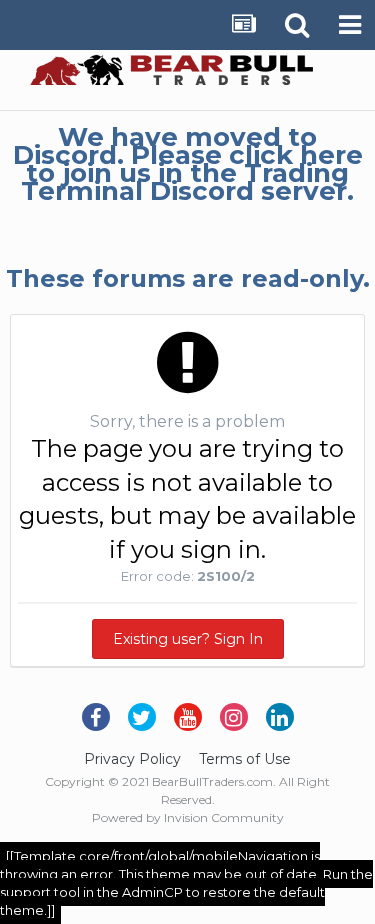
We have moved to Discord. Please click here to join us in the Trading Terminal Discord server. (188, 164)
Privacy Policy (132, 759)
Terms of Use (245, 759)
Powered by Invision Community (188, 817)
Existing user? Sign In (188, 639)
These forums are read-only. (188, 278)
